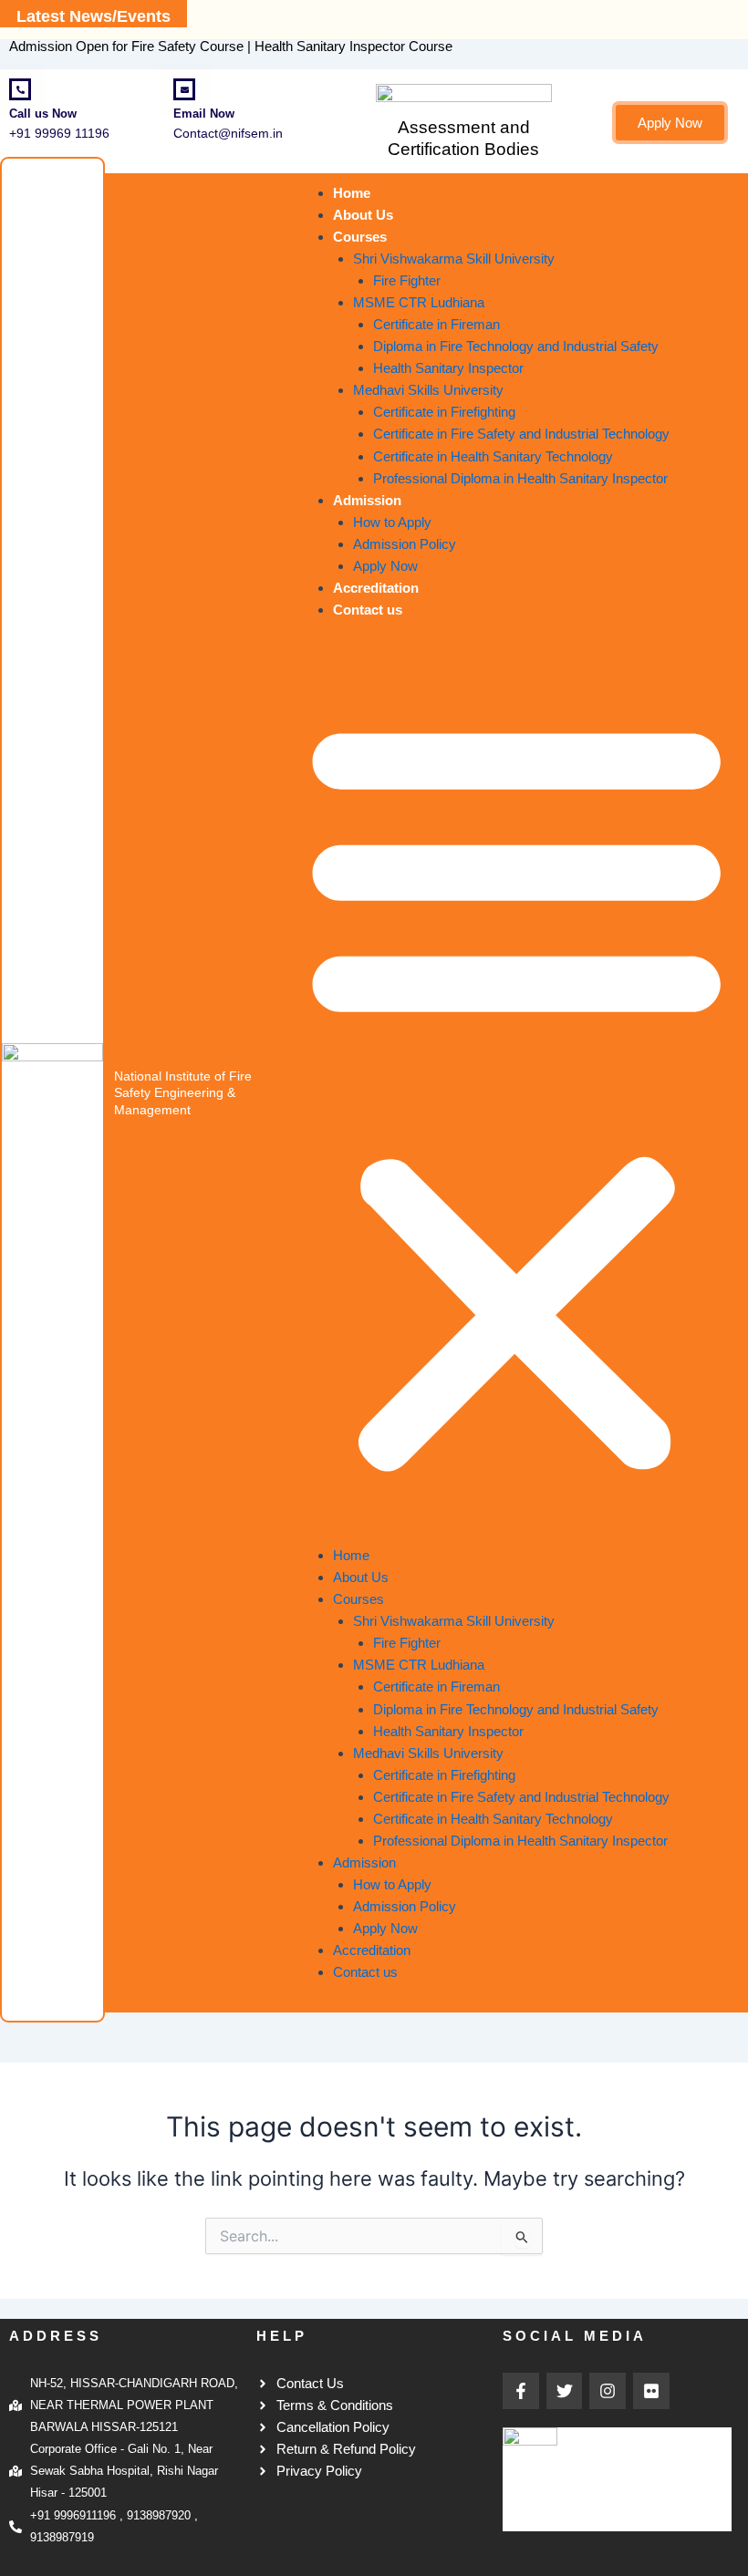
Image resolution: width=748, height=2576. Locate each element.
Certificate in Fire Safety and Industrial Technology (521, 434)
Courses (360, 237)
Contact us (368, 610)
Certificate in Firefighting (444, 412)
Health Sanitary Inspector (448, 368)
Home (352, 193)
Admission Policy (405, 544)
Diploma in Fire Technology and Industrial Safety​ (516, 347)
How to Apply (392, 522)
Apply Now (385, 566)
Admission (367, 501)
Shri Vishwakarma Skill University (454, 259)
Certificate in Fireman (436, 325)
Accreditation (376, 588)
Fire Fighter (407, 281)
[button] (516, 1093)
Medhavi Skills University (428, 390)
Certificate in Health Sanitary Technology (493, 457)
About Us (363, 215)
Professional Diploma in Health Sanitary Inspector (520, 479)
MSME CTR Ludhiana (419, 303)
